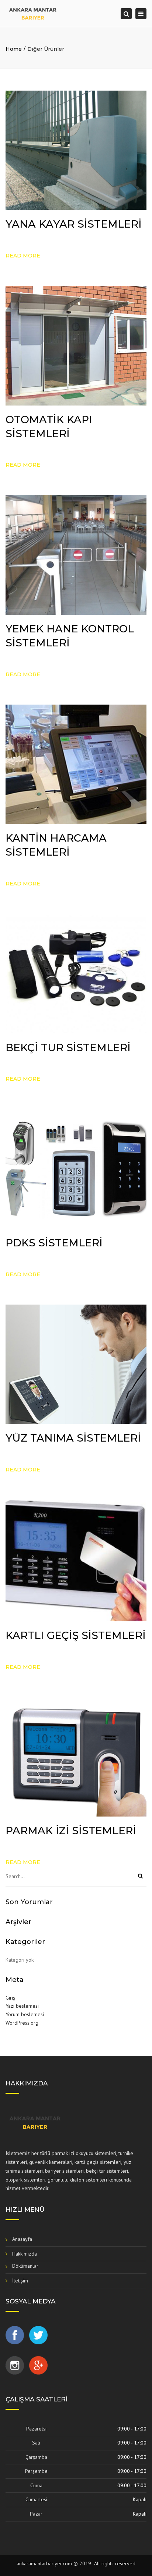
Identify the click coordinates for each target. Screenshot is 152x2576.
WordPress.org (22, 2023)
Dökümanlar (25, 2266)
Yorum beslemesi (25, 2014)
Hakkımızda (25, 2254)
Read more (23, 256)
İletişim (20, 2281)
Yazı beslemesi (22, 2006)
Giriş (10, 1998)
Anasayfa (22, 2239)
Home (14, 49)
